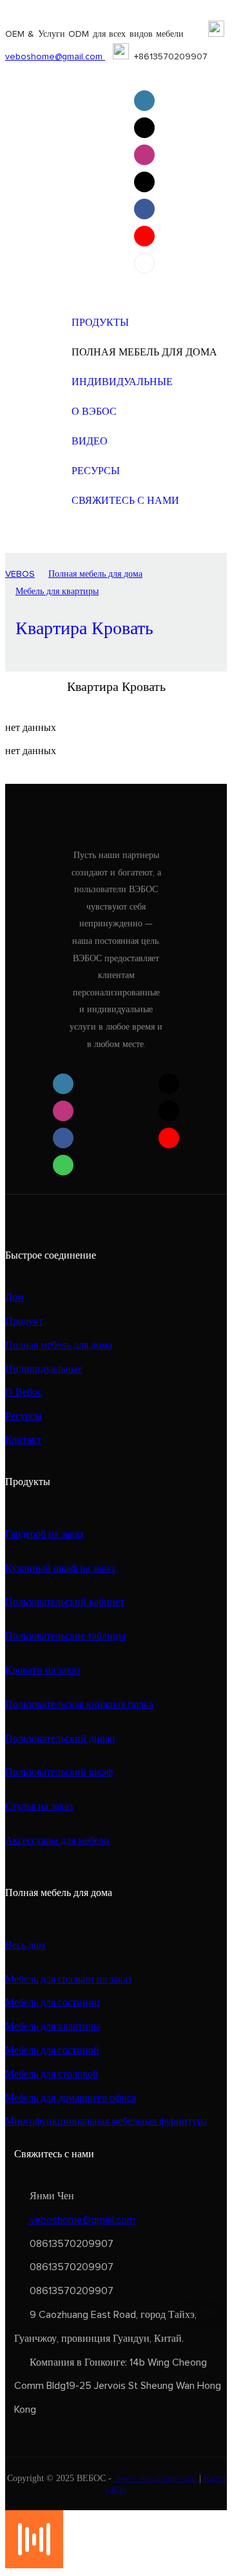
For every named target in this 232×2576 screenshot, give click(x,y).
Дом (15, 1297)
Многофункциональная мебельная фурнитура (106, 2121)
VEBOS (20, 574)
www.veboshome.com (157, 2478)
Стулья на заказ (39, 1806)
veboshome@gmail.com (55, 57)
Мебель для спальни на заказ (68, 1979)
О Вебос (24, 1392)
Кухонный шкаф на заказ (60, 1568)
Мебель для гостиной (52, 2050)
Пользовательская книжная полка (79, 1704)
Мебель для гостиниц (53, 2002)
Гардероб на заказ (44, 1534)
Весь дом (25, 1945)
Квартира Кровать (84, 629)
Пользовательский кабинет (65, 1602)
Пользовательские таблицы (65, 1636)
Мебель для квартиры (57, 592)
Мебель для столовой (52, 2074)
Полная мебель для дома (95, 574)
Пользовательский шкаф (59, 1772)
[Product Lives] (34, 2565)
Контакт (23, 1440)
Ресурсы (24, 1416)
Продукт (24, 1321)
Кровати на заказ (43, 1670)
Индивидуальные (44, 1369)
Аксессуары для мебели (57, 1841)
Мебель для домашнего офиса (71, 2098)
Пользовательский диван (60, 1739)
